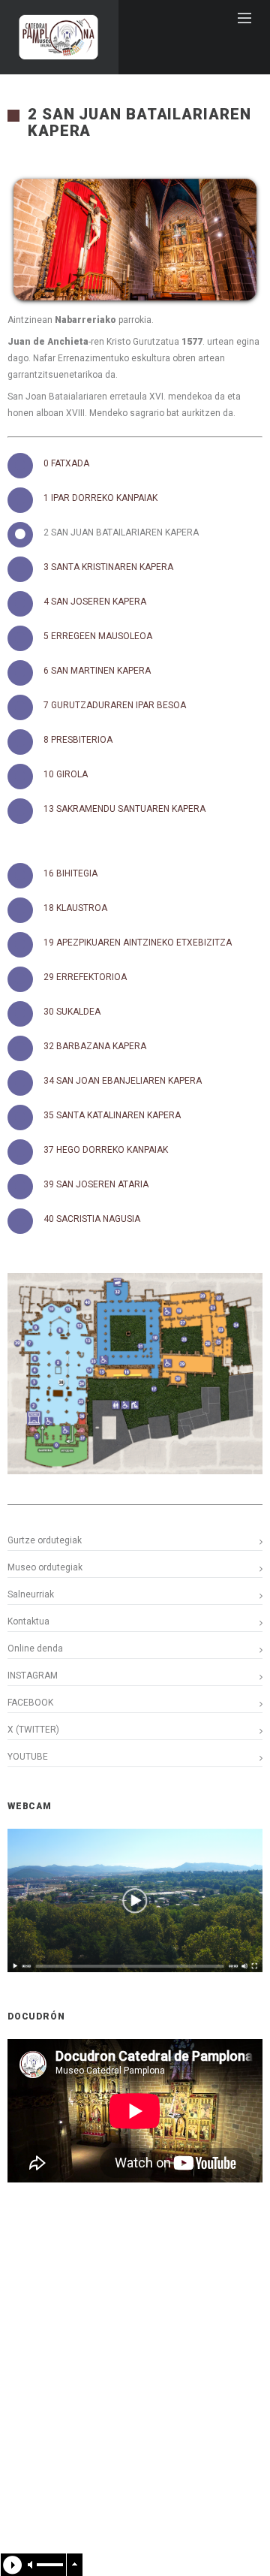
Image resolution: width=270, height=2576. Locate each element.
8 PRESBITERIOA (78, 740)
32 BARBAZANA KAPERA (95, 1046)
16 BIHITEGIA (70, 873)
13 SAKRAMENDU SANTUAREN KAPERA (124, 809)
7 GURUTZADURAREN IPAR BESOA (115, 705)
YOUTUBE (28, 1757)
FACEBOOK (30, 1703)
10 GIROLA (66, 774)
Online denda (35, 1648)
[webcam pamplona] (135, 1969)
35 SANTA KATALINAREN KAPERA (112, 1115)
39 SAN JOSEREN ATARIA (96, 1184)
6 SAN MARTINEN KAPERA (97, 671)
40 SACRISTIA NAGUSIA (92, 1219)
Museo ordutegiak (45, 1567)
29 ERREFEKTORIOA (85, 977)
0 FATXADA (66, 463)
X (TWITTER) (33, 1730)
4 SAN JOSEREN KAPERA (95, 602)
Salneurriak (31, 1594)
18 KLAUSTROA (75, 908)
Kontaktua (28, 1621)
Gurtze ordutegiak (45, 1540)
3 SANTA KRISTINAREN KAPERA (108, 567)
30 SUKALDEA (72, 1012)
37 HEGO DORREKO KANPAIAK (106, 1150)
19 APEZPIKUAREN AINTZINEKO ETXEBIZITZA (138, 943)
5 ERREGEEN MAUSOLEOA (98, 636)
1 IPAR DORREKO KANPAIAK (100, 498)
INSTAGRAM (33, 1676)
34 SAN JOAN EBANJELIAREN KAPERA (123, 1081)
